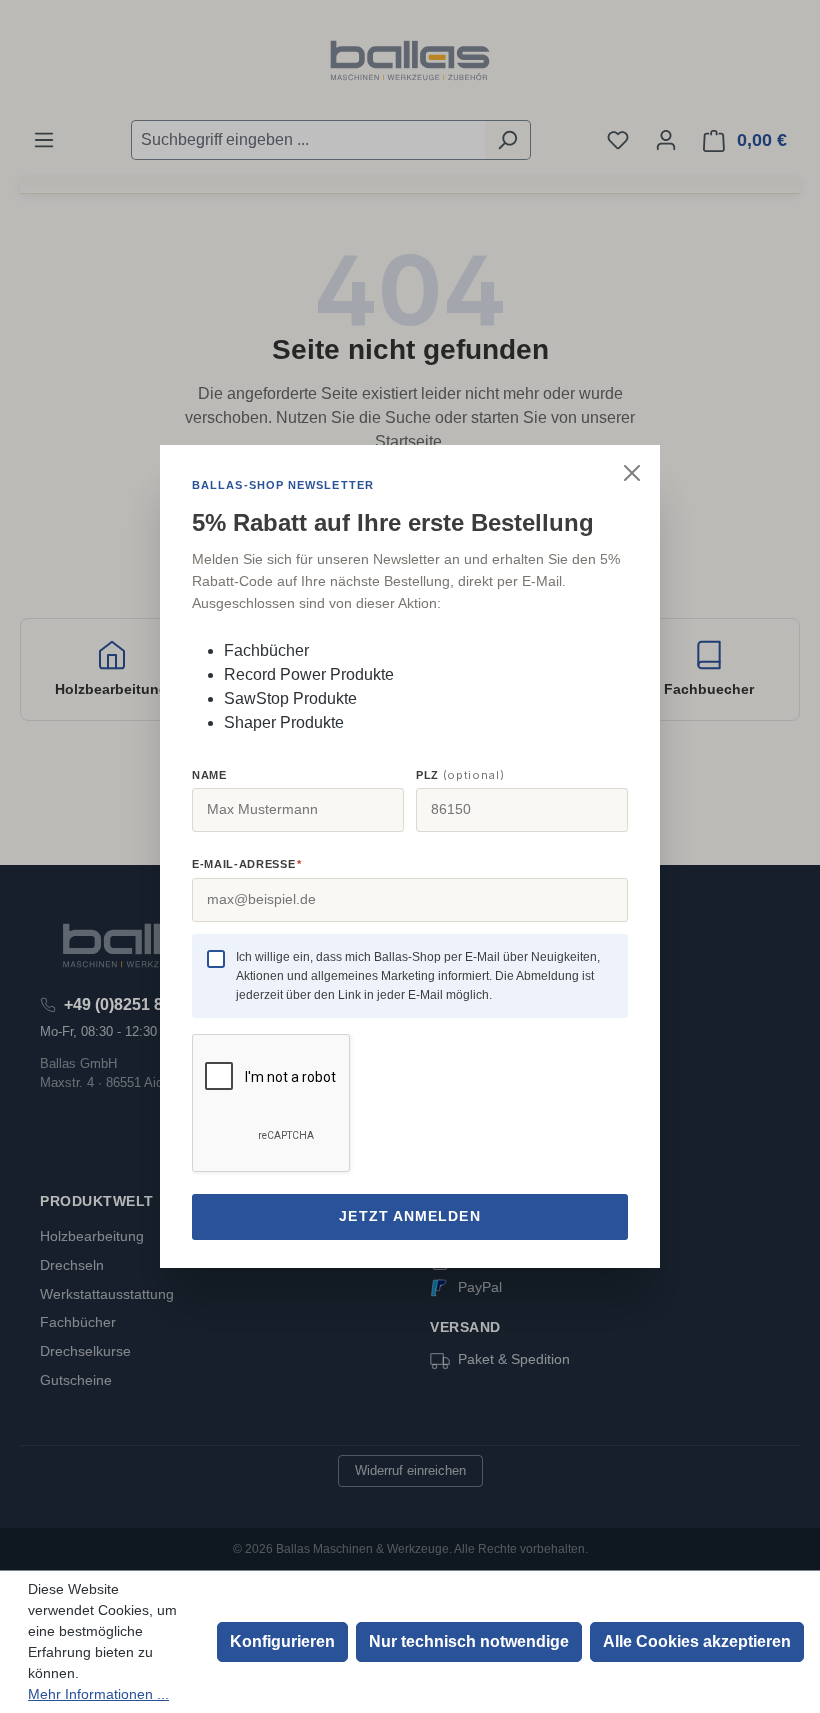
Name (209, 775)
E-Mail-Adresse (246, 864)
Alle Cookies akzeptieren (697, 1641)
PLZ (460, 775)
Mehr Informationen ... (98, 1694)
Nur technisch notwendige (469, 1641)
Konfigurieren (282, 1641)
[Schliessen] (632, 473)
